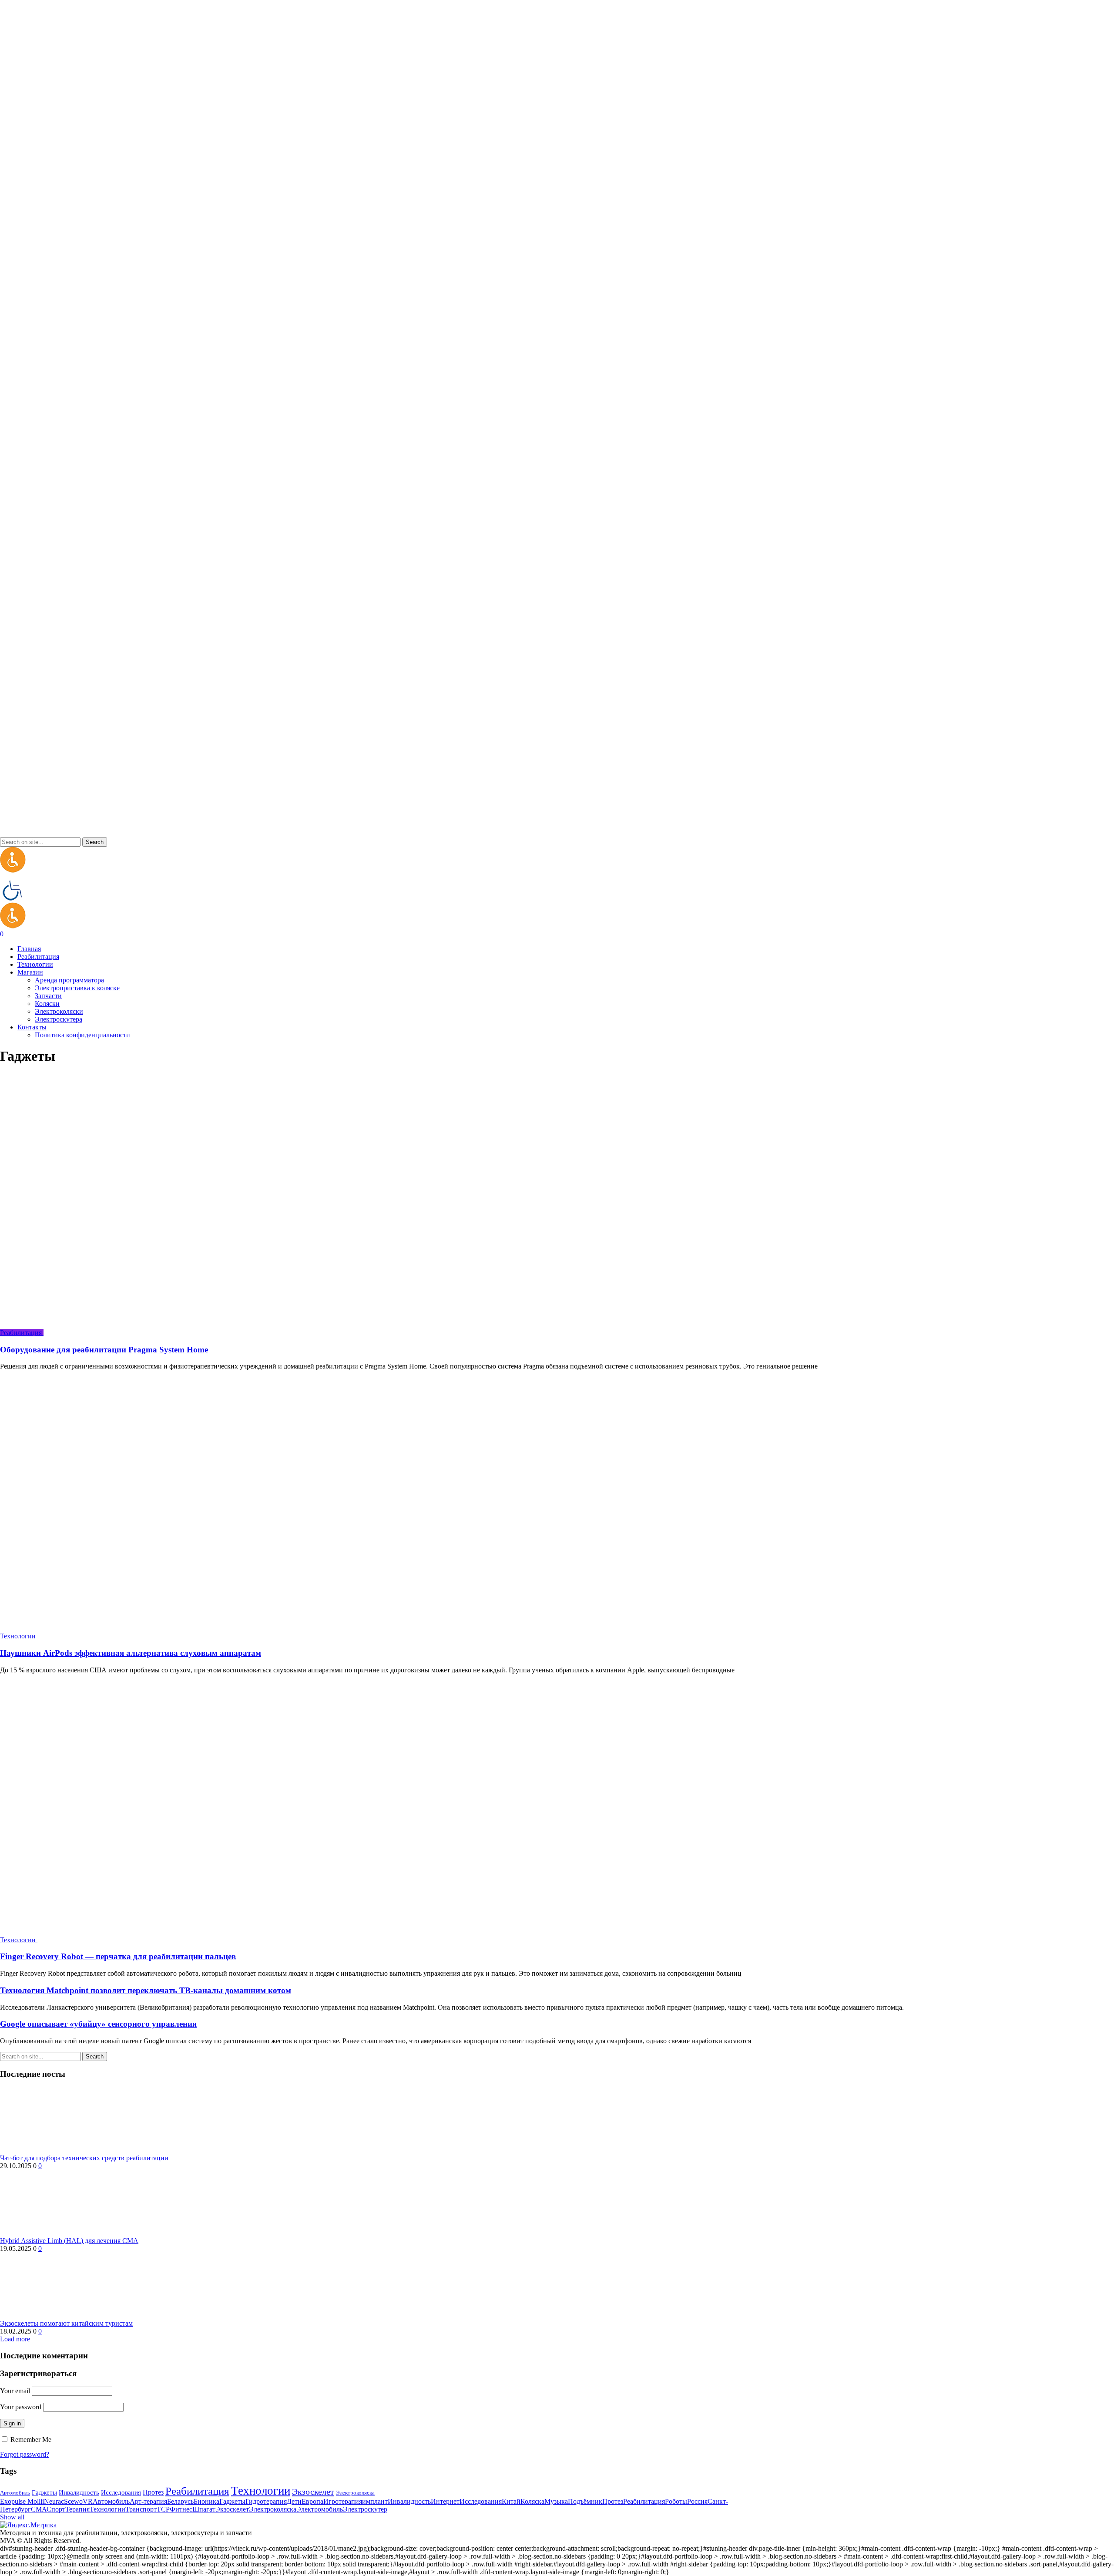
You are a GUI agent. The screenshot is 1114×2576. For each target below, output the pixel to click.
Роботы (676, 2501)
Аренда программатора (69, 980)
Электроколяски (59, 1011)
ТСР (163, 2509)
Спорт (56, 2509)
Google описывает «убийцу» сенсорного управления (98, 2024)
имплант (375, 2501)
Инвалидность (79, 2492)
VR (88, 2501)
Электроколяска (355, 2493)
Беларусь (180, 2501)
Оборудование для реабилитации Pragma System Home (104, 1350)
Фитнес (181, 2509)
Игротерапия (343, 2501)
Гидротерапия (266, 2501)
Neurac (54, 2501)
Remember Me (30, 2440)
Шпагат (204, 2509)
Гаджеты (44, 2492)
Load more (15, 2339)
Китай (511, 2501)
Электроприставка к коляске (77, 988)
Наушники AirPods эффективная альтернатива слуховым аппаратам (131, 1653)
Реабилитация (197, 2491)
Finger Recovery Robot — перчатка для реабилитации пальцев (118, 1956)
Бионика (206, 2501)
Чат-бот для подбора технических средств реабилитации (84, 2158)
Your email (15, 2391)
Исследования (121, 2492)
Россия (697, 2501)
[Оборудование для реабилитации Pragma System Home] (239, 1333)
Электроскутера (59, 1019)
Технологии (261, 2491)
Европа (312, 2501)
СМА (39, 2509)
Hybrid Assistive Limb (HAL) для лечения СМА (69, 2241)
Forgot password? (25, 2454)
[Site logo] (13, 870)
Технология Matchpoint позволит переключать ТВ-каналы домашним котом (146, 1990)
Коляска (532, 2501)
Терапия (77, 2509)
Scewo (73, 2501)
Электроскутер (365, 2509)
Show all (12, 2517)
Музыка (556, 2501)
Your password (21, 2407)
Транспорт (141, 2509)
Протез (153, 2492)
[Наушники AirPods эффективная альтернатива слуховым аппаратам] (233, 1636)
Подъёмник (585, 2501)
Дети (294, 2501)
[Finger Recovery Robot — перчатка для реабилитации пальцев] (233, 1940)
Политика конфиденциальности (82, 1035)
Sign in (12, 2423)
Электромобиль (320, 2509)
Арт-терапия (148, 2501)
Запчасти (48, 996)
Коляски (47, 1004)
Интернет (445, 2501)
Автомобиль (15, 2493)
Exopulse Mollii (22, 2501)
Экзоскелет (313, 2492)
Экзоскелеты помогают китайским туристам (66, 2323)
